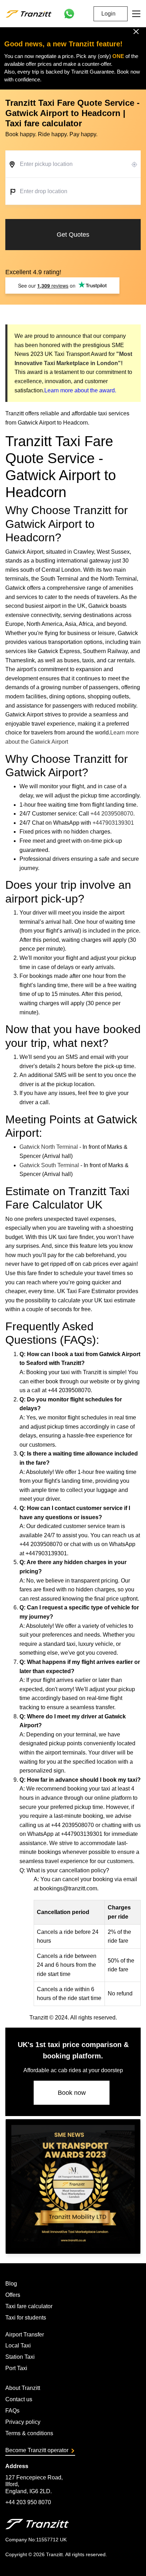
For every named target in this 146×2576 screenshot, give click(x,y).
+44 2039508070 (112, 814)
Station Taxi (20, 2357)
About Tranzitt (23, 2388)
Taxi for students (26, 2318)
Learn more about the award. (80, 390)
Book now (72, 2093)
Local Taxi (18, 2346)
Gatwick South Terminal (49, 1165)
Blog (11, 2284)
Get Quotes (73, 235)
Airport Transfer (25, 2335)
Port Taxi (16, 2368)
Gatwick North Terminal (49, 1147)
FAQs (12, 2411)
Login (108, 14)
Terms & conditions (29, 2433)
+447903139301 (113, 823)
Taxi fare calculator (29, 2306)
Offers (13, 2295)
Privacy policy (23, 2422)
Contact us (19, 2399)
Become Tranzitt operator (37, 2450)
